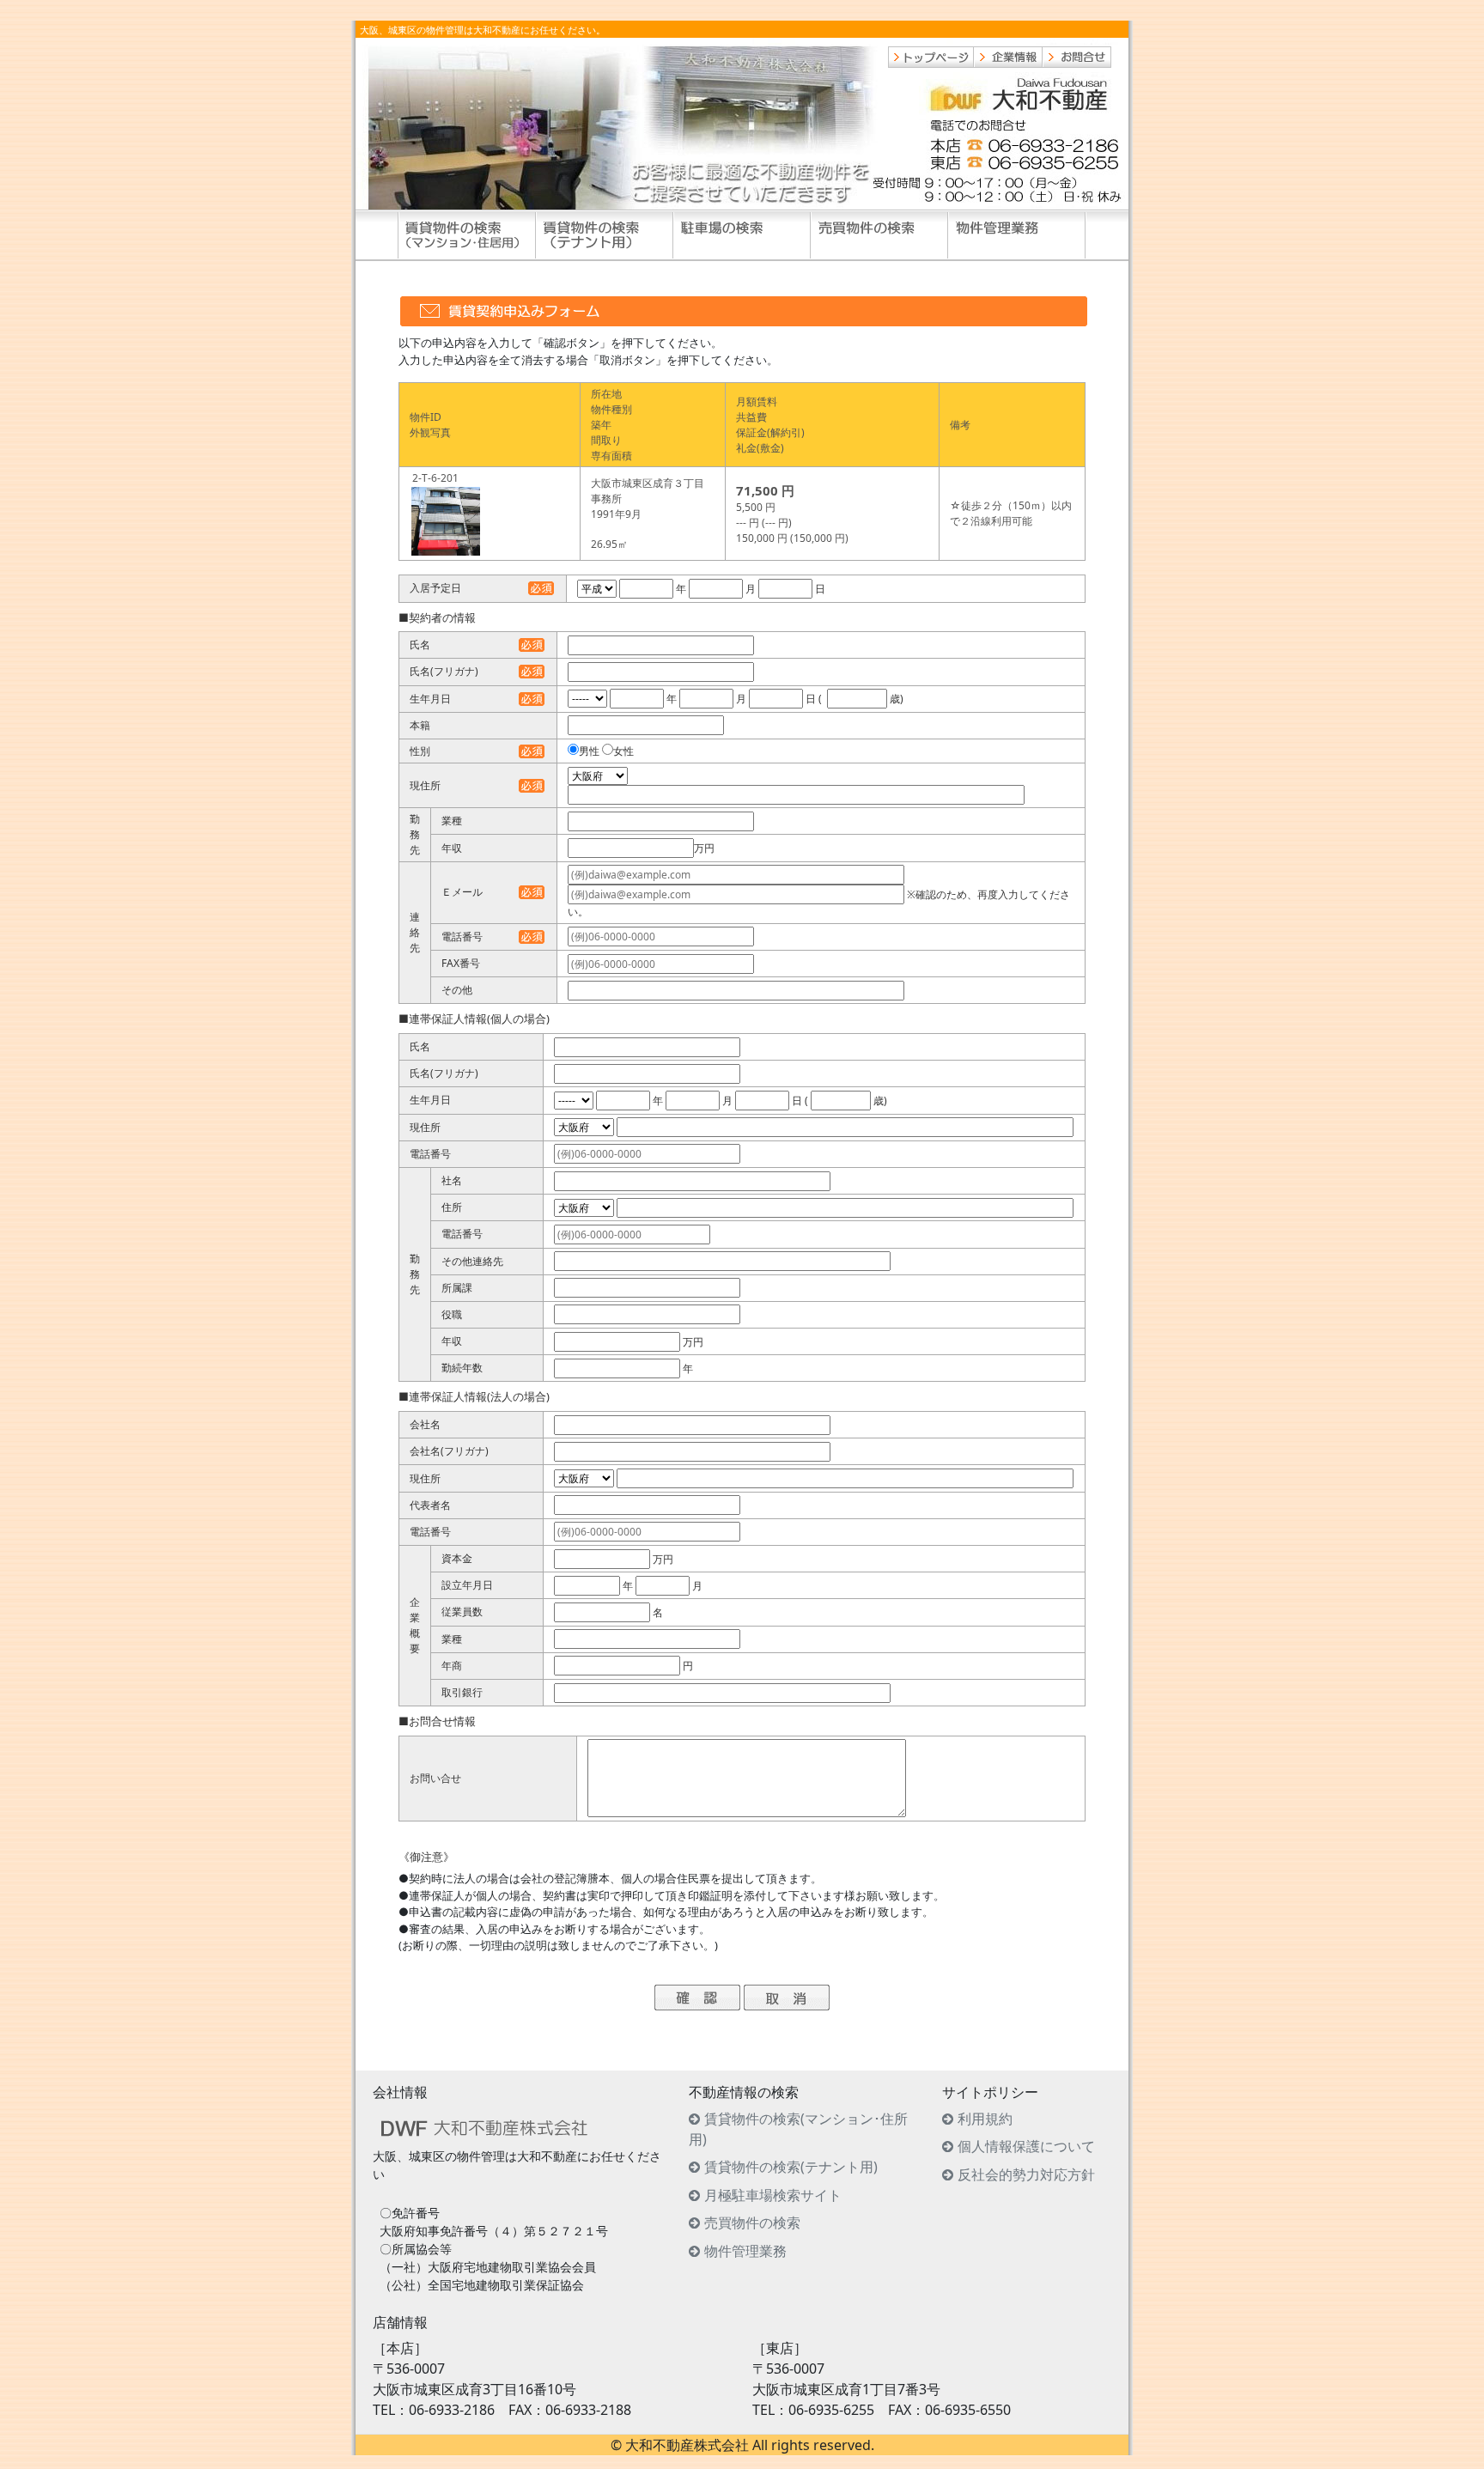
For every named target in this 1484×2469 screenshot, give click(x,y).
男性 (589, 751)
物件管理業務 (1017, 235)
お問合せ (1077, 57)
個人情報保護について (1026, 2146)
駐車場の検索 (742, 235)
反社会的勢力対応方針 (1026, 2174)
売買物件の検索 (879, 235)
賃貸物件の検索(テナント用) (605, 235)
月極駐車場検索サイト (773, 2195)
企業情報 (1008, 57)
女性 (623, 751)
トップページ (931, 57)
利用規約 (985, 2119)
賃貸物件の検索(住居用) (467, 235)
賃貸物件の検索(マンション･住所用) (798, 2129)
